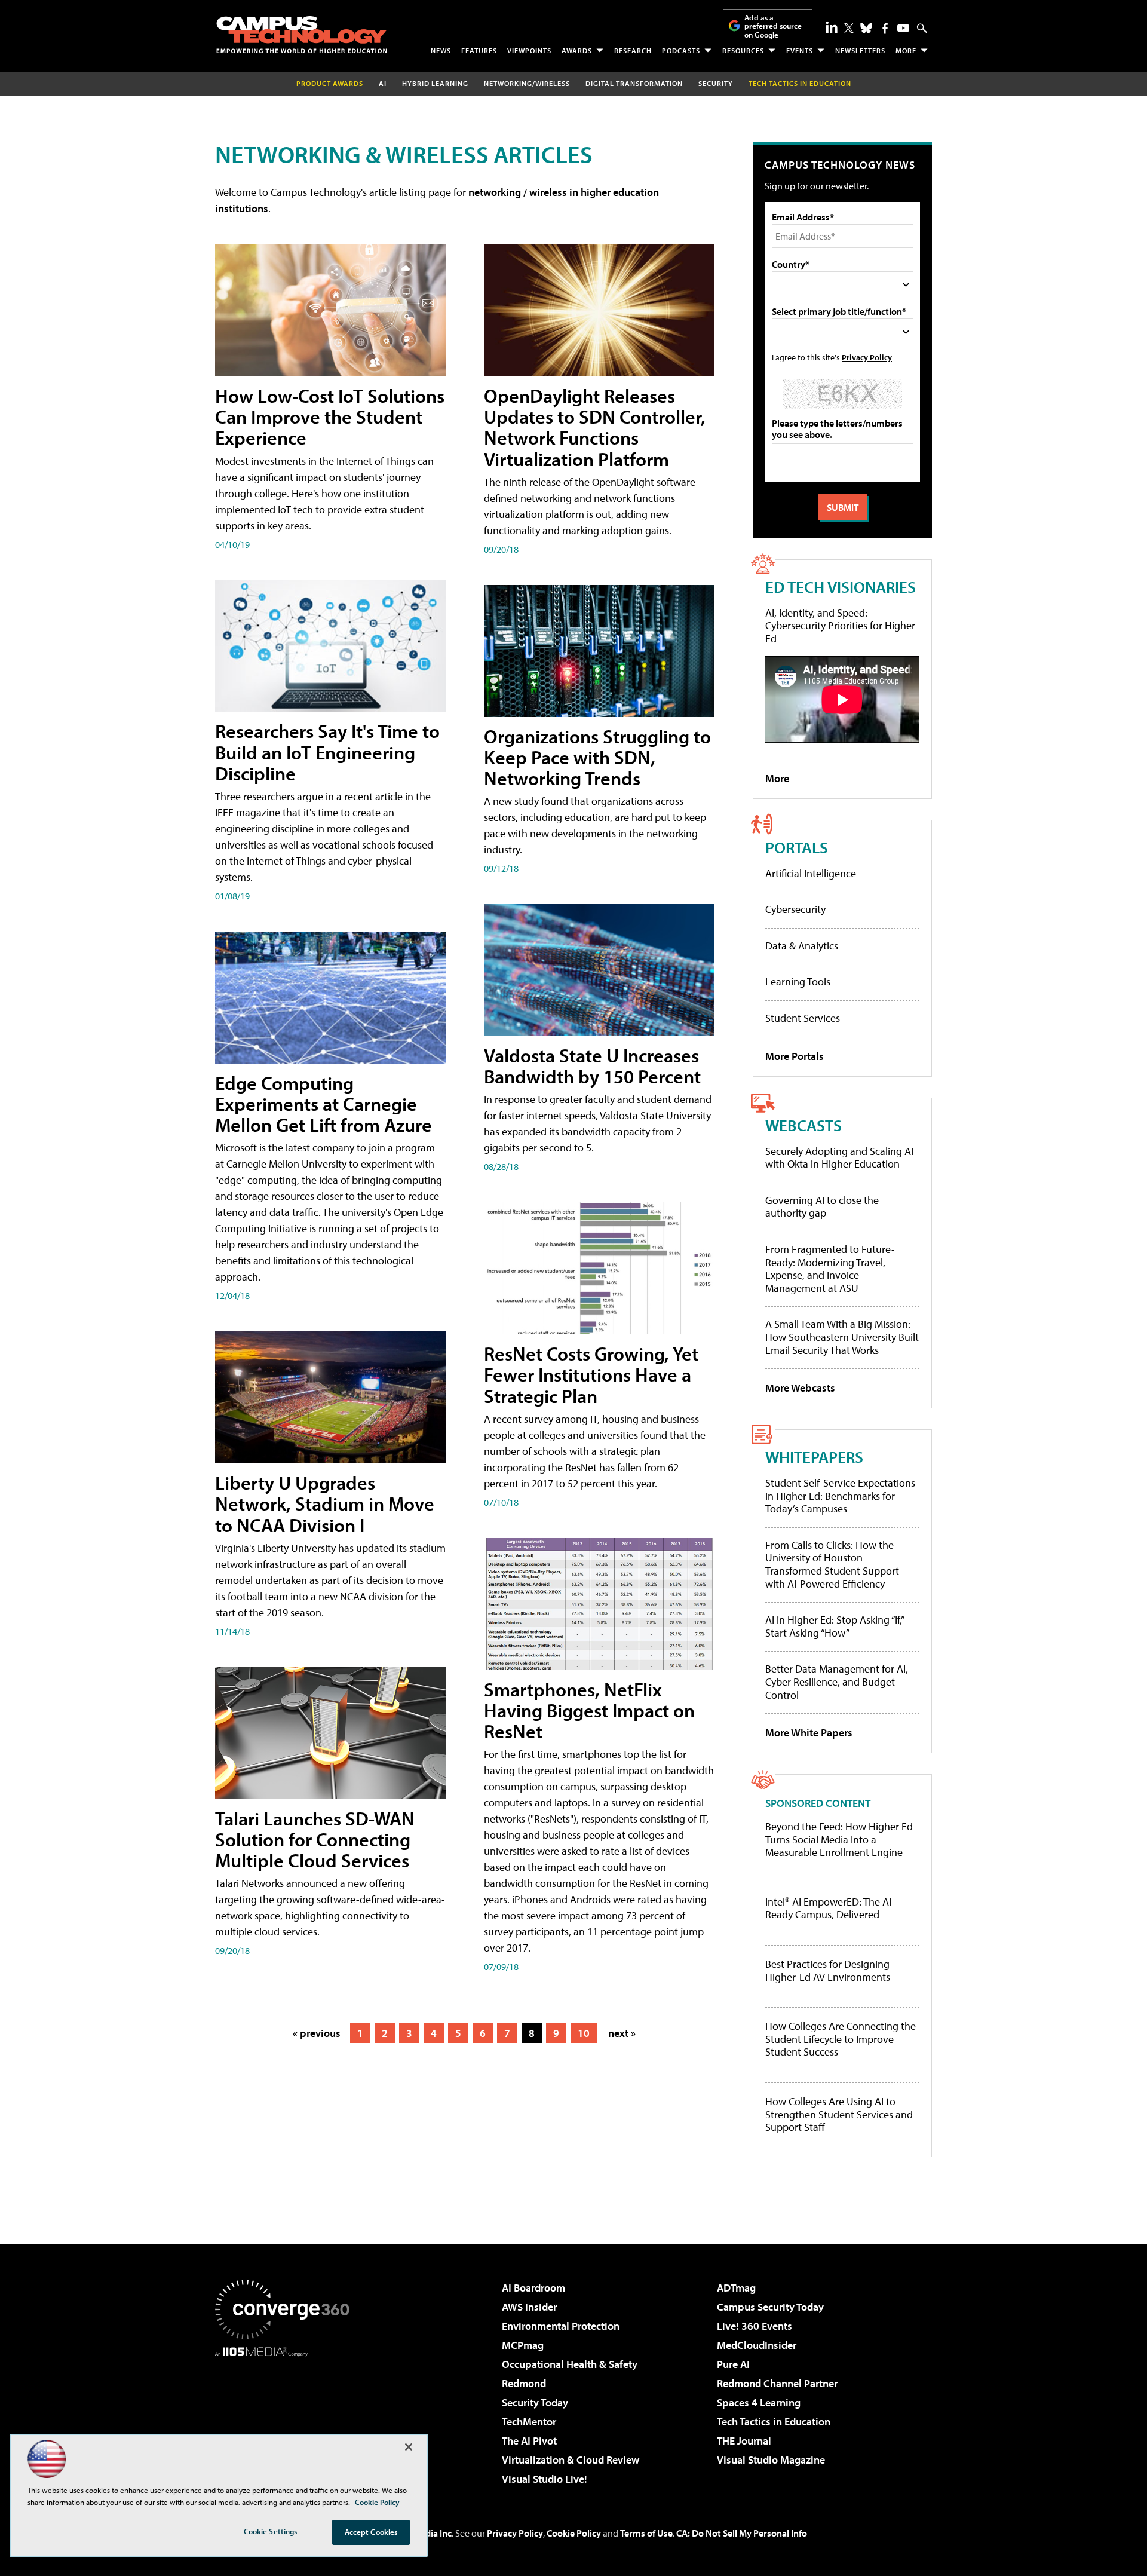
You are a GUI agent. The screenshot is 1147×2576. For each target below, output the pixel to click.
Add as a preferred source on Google (773, 26)
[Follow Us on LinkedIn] (832, 27)
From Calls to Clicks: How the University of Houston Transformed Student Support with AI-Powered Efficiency (832, 1564)
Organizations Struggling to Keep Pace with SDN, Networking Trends (597, 757)
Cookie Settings (271, 2531)
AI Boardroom (533, 2288)
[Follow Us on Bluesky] (866, 28)
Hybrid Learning (435, 83)
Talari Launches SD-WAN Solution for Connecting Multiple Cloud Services (315, 1839)
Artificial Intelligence (811, 873)
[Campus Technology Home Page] (302, 35)
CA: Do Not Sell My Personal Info (742, 2533)
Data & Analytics (802, 946)
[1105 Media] (287, 2418)
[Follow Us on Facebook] (885, 28)
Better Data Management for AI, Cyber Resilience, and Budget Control (837, 1681)
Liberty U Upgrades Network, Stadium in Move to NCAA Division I (325, 1503)
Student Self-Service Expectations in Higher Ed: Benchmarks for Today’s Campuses (840, 1496)
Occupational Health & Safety (570, 2364)
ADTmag (736, 2288)
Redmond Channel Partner (777, 2383)
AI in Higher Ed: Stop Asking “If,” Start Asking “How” (834, 1626)
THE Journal (744, 2441)
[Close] (409, 2447)
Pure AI (733, 2364)
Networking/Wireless (527, 83)
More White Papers (809, 1733)
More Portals (795, 1056)
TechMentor (529, 2422)
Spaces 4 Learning (759, 2402)
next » (622, 2033)
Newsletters (860, 50)
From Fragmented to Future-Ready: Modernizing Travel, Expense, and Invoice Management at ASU (830, 1269)
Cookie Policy (574, 2533)
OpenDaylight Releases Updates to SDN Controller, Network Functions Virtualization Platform (595, 427)
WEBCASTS (803, 1125)
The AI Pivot (529, 2441)
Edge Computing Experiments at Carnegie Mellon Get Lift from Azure (323, 1104)
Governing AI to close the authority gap (822, 1207)
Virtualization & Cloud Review (571, 2460)
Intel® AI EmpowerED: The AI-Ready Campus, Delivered (830, 1908)
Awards (577, 50)
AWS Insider (529, 2307)
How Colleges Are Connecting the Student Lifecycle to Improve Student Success (841, 2039)
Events (800, 50)
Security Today (535, 2402)
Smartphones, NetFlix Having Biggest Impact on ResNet (589, 1710)
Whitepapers (814, 1457)
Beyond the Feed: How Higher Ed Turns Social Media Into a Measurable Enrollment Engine (839, 1840)
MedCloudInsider (757, 2345)
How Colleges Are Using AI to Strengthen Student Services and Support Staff (839, 2114)
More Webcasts (800, 1388)
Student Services (803, 1018)
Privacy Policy (867, 357)
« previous (317, 2033)
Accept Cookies (371, 2532)
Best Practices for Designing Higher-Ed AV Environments (828, 1970)
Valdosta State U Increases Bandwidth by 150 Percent (592, 1066)
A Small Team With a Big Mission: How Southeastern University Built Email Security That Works (842, 1337)
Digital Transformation (634, 83)
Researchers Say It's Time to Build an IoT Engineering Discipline (327, 752)
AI (383, 83)
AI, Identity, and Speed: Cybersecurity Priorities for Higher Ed (840, 626)
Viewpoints (529, 50)
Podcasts (681, 50)
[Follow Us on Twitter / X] (849, 28)
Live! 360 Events (755, 2326)
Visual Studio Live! (545, 2479)
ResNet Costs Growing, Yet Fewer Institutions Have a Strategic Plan (591, 1374)
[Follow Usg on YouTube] (903, 28)
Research (633, 50)
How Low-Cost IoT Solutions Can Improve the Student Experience (330, 416)
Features (479, 50)
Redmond (524, 2383)
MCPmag (523, 2345)
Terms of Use (646, 2533)
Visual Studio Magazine (771, 2460)
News (441, 50)
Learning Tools (798, 981)
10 (584, 2033)
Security (716, 83)
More (906, 50)
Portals (797, 847)
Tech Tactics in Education (774, 2422)
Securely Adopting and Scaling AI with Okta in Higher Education (839, 1158)
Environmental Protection (561, 2326)
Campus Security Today (770, 2307)
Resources (743, 50)
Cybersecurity (795, 909)
